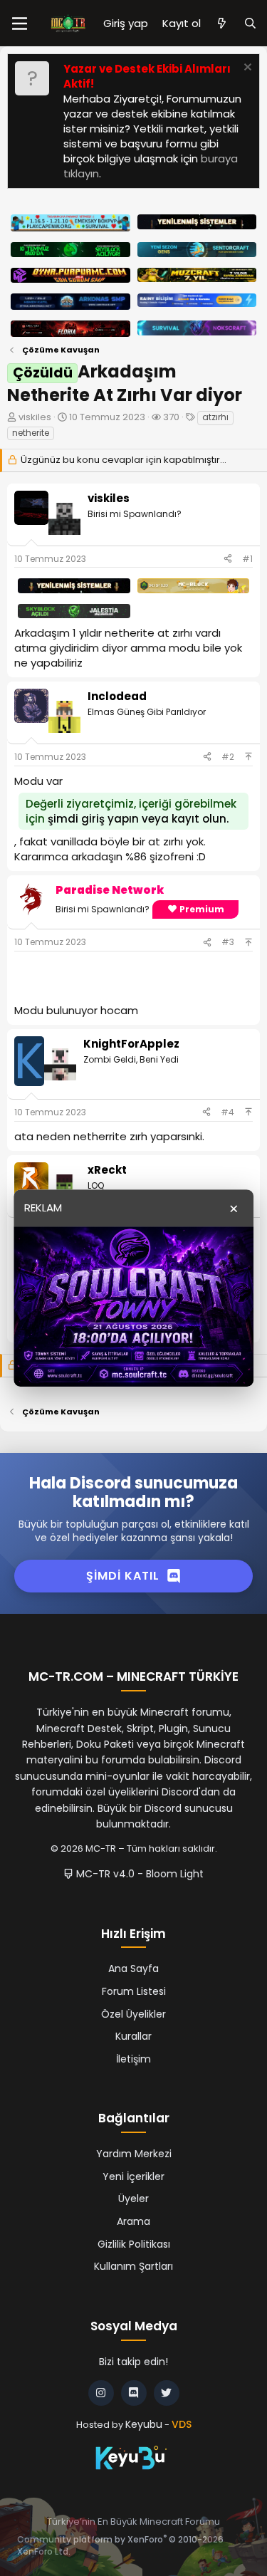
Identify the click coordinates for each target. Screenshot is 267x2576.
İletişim (133, 2059)
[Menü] (20, 24)
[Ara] (250, 23)
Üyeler (133, 2199)
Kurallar (133, 2036)
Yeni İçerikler (133, 2176)
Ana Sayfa (133, 1968)
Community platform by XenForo (120, 2545)
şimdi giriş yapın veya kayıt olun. (138, 819)
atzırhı (215, 417)
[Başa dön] (248, 757)
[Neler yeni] (222, 23)
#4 (227, 1112)
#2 (228, 757)
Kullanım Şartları (133, 2266)
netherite (31, 433)
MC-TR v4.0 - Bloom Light (138, 1874)
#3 (228, 942)
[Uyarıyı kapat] (246, 69)
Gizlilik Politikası (134, 2244)
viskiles (35, 417)
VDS (182, 2424)
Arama (133, 2221)
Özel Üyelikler (133, 2014)
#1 (247, 559)
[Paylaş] (228, 559)
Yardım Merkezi (134, 2154)
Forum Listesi (134, 1991)
